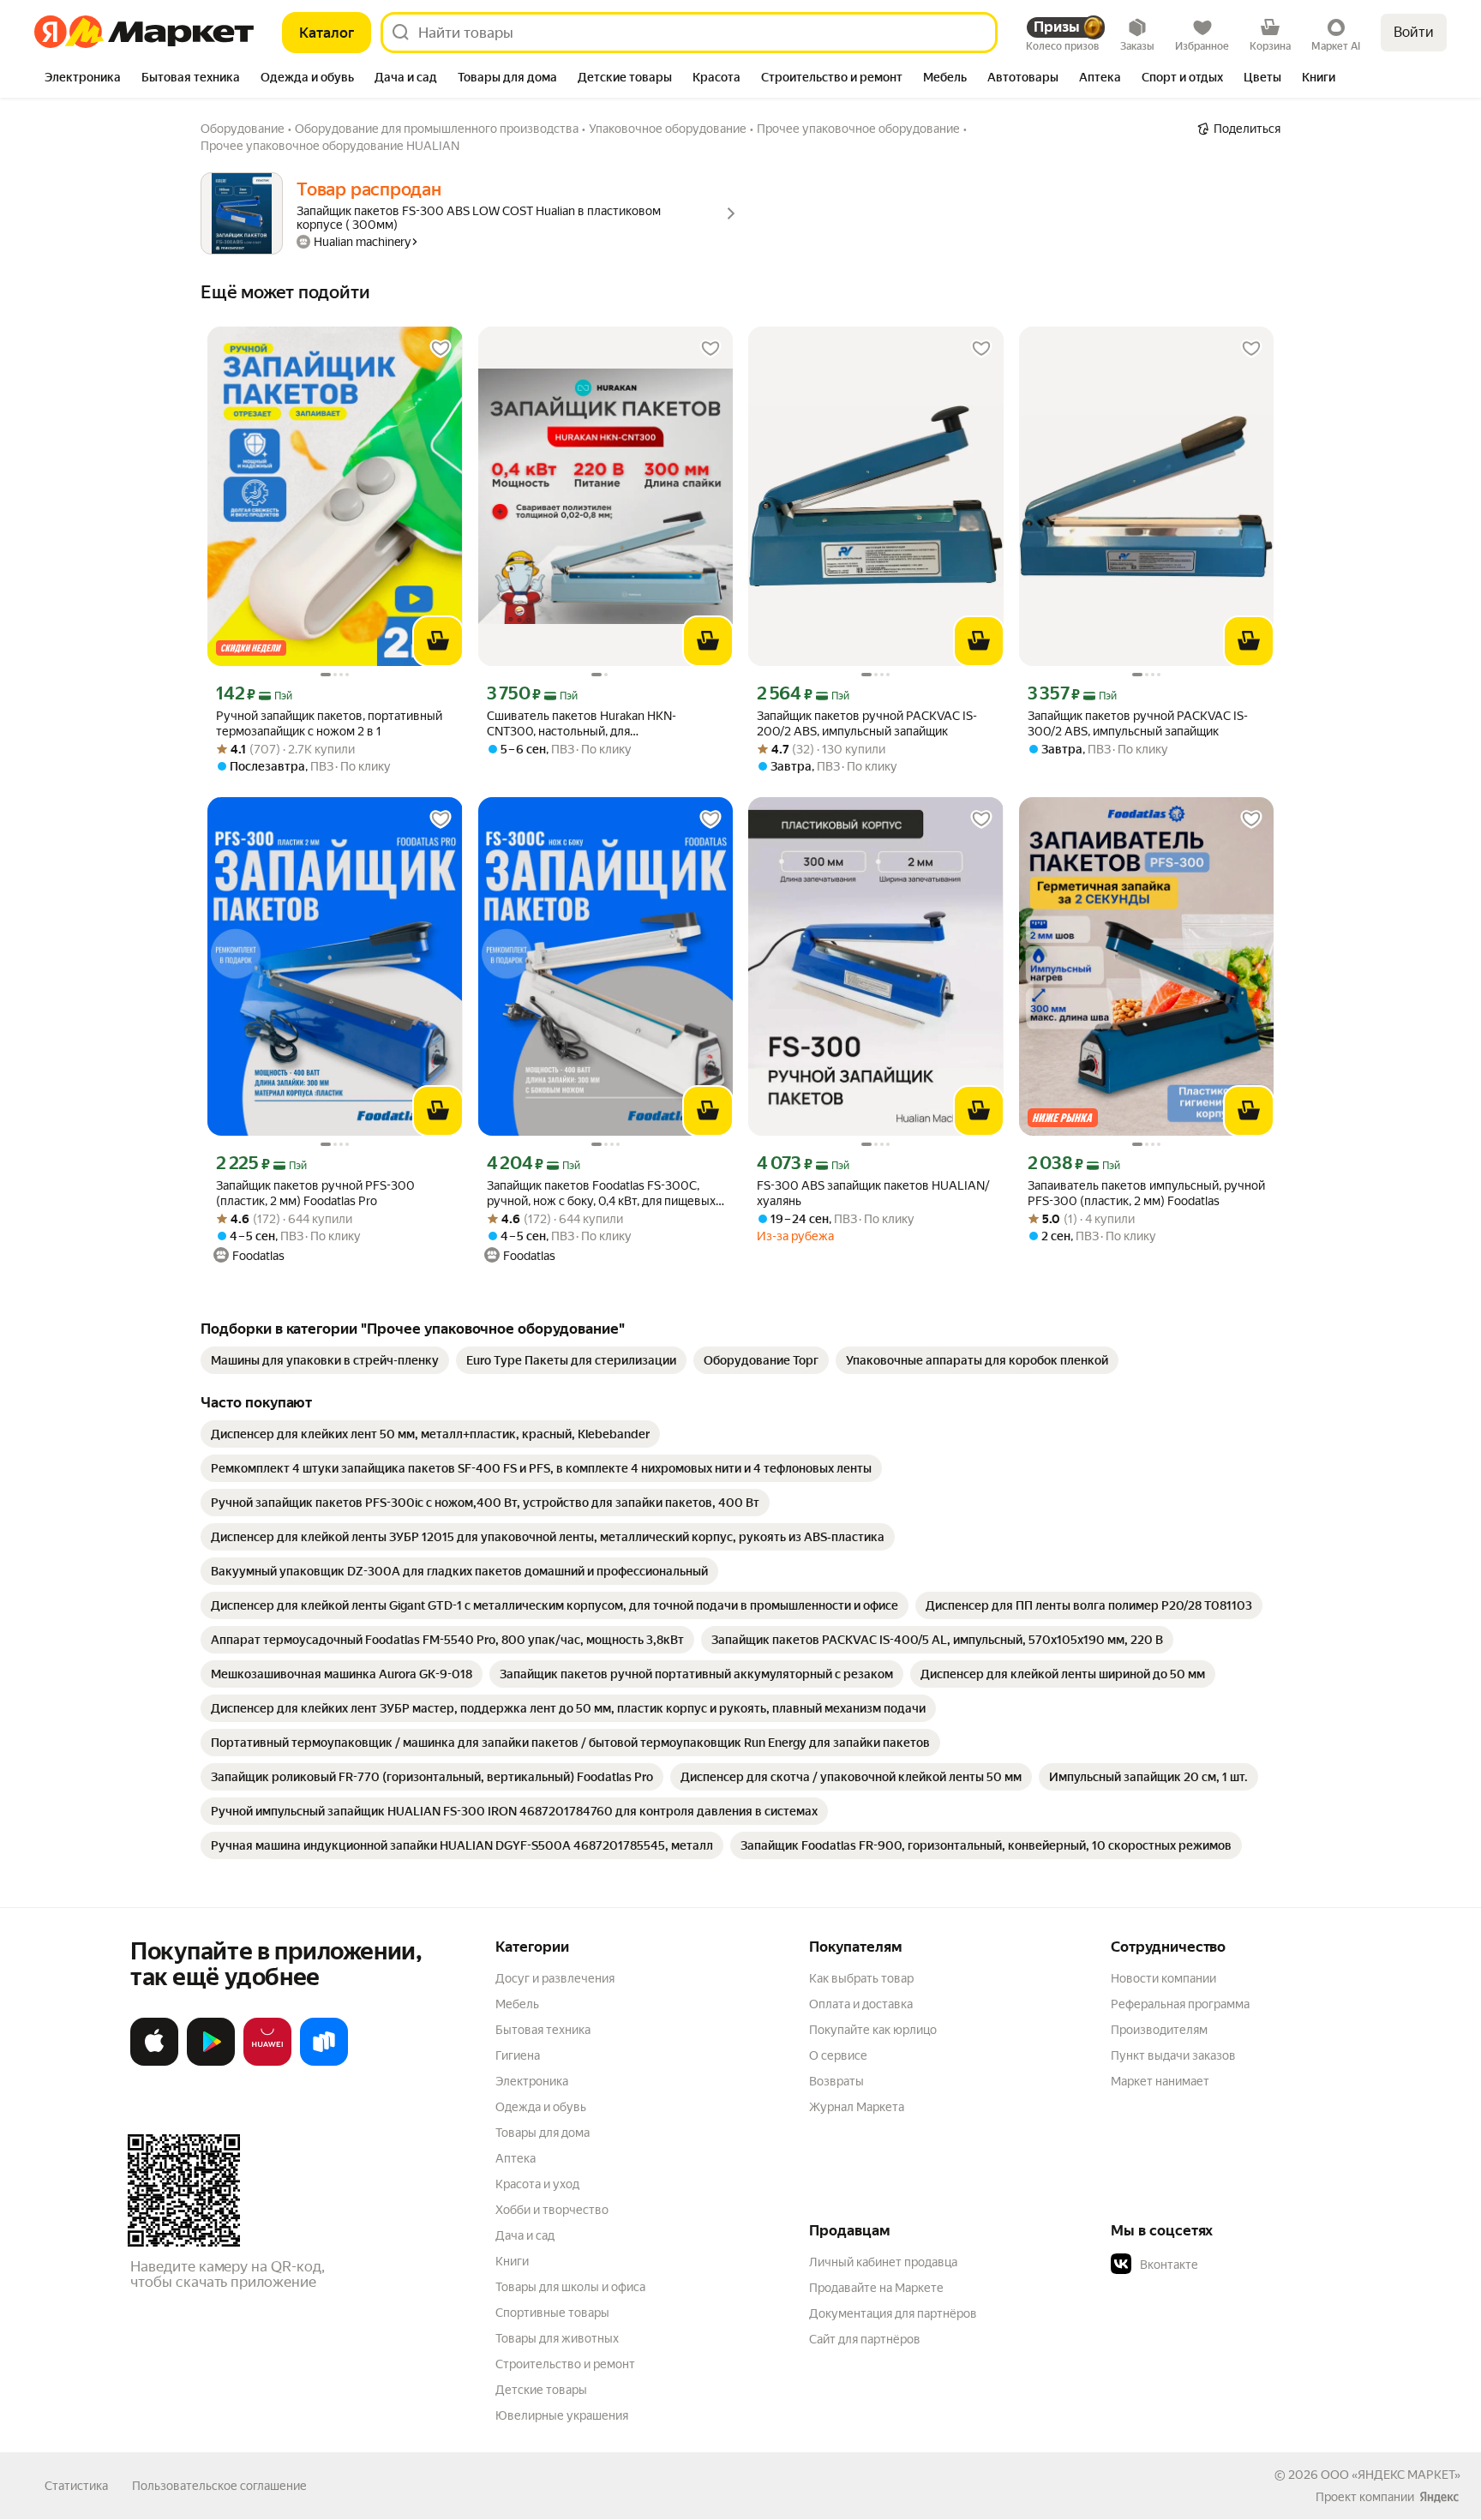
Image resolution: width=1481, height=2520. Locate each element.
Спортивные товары (552, 2313)
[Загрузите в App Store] (154, 2062)
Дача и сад (525, 2235)
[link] (325, 1360)
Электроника (532, 2081)
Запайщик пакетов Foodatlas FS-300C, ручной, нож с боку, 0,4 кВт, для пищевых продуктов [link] (601, 1194)
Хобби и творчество (552, 2210)
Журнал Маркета (857, 2107)
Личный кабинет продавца (883, 2262)
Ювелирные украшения (562, 2415)
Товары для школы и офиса (570, 2287)
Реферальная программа (1180, 2004)
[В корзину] (438, 641)
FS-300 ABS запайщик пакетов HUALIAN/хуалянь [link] (873, 1193)
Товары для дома (543, 2133)
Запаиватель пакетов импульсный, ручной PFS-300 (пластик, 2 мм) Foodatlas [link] (1146, 1193)
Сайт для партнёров (865, 2339)
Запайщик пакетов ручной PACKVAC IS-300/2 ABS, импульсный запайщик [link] (1138, 723)
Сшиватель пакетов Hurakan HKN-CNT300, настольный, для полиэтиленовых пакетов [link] (582, 724)
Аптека (516, 2158)
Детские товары (541, 2390)
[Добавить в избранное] (441, 349)
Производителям (1159, 2030)
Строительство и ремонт (565, 2364)
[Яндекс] (1439, 2497)
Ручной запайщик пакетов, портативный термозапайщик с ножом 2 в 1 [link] (329, 723)
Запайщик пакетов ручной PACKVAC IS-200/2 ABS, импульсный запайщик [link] (867, 723)
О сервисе (838, 2055)
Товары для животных (557, 2338)
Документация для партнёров (893, 2313)
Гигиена (518, 2055)
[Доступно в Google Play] (211, 2062)
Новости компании (1163, 1978)
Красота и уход (537, 2184)
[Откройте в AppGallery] (267, 2062)
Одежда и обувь (541, 2107)
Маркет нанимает (1160, 2081)
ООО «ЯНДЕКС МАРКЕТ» (1391, 2475)
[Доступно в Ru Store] (324, 2062)
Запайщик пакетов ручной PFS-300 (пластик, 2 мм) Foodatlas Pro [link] (315, 1193)
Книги (512, 2261)
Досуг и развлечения (555, 1978)
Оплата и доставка (861, 2004)
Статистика (76, 2486)
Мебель (517, 2004)
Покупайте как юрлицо (873, 2030)
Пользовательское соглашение (219, 2486)
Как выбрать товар (861, 1978)
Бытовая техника (543, 2030)
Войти (1414, 32)
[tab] (83, 79)
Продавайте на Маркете (876, 2288)
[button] (1231, 2265)
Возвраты (836, 2081)
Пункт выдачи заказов (1173, 2055)
